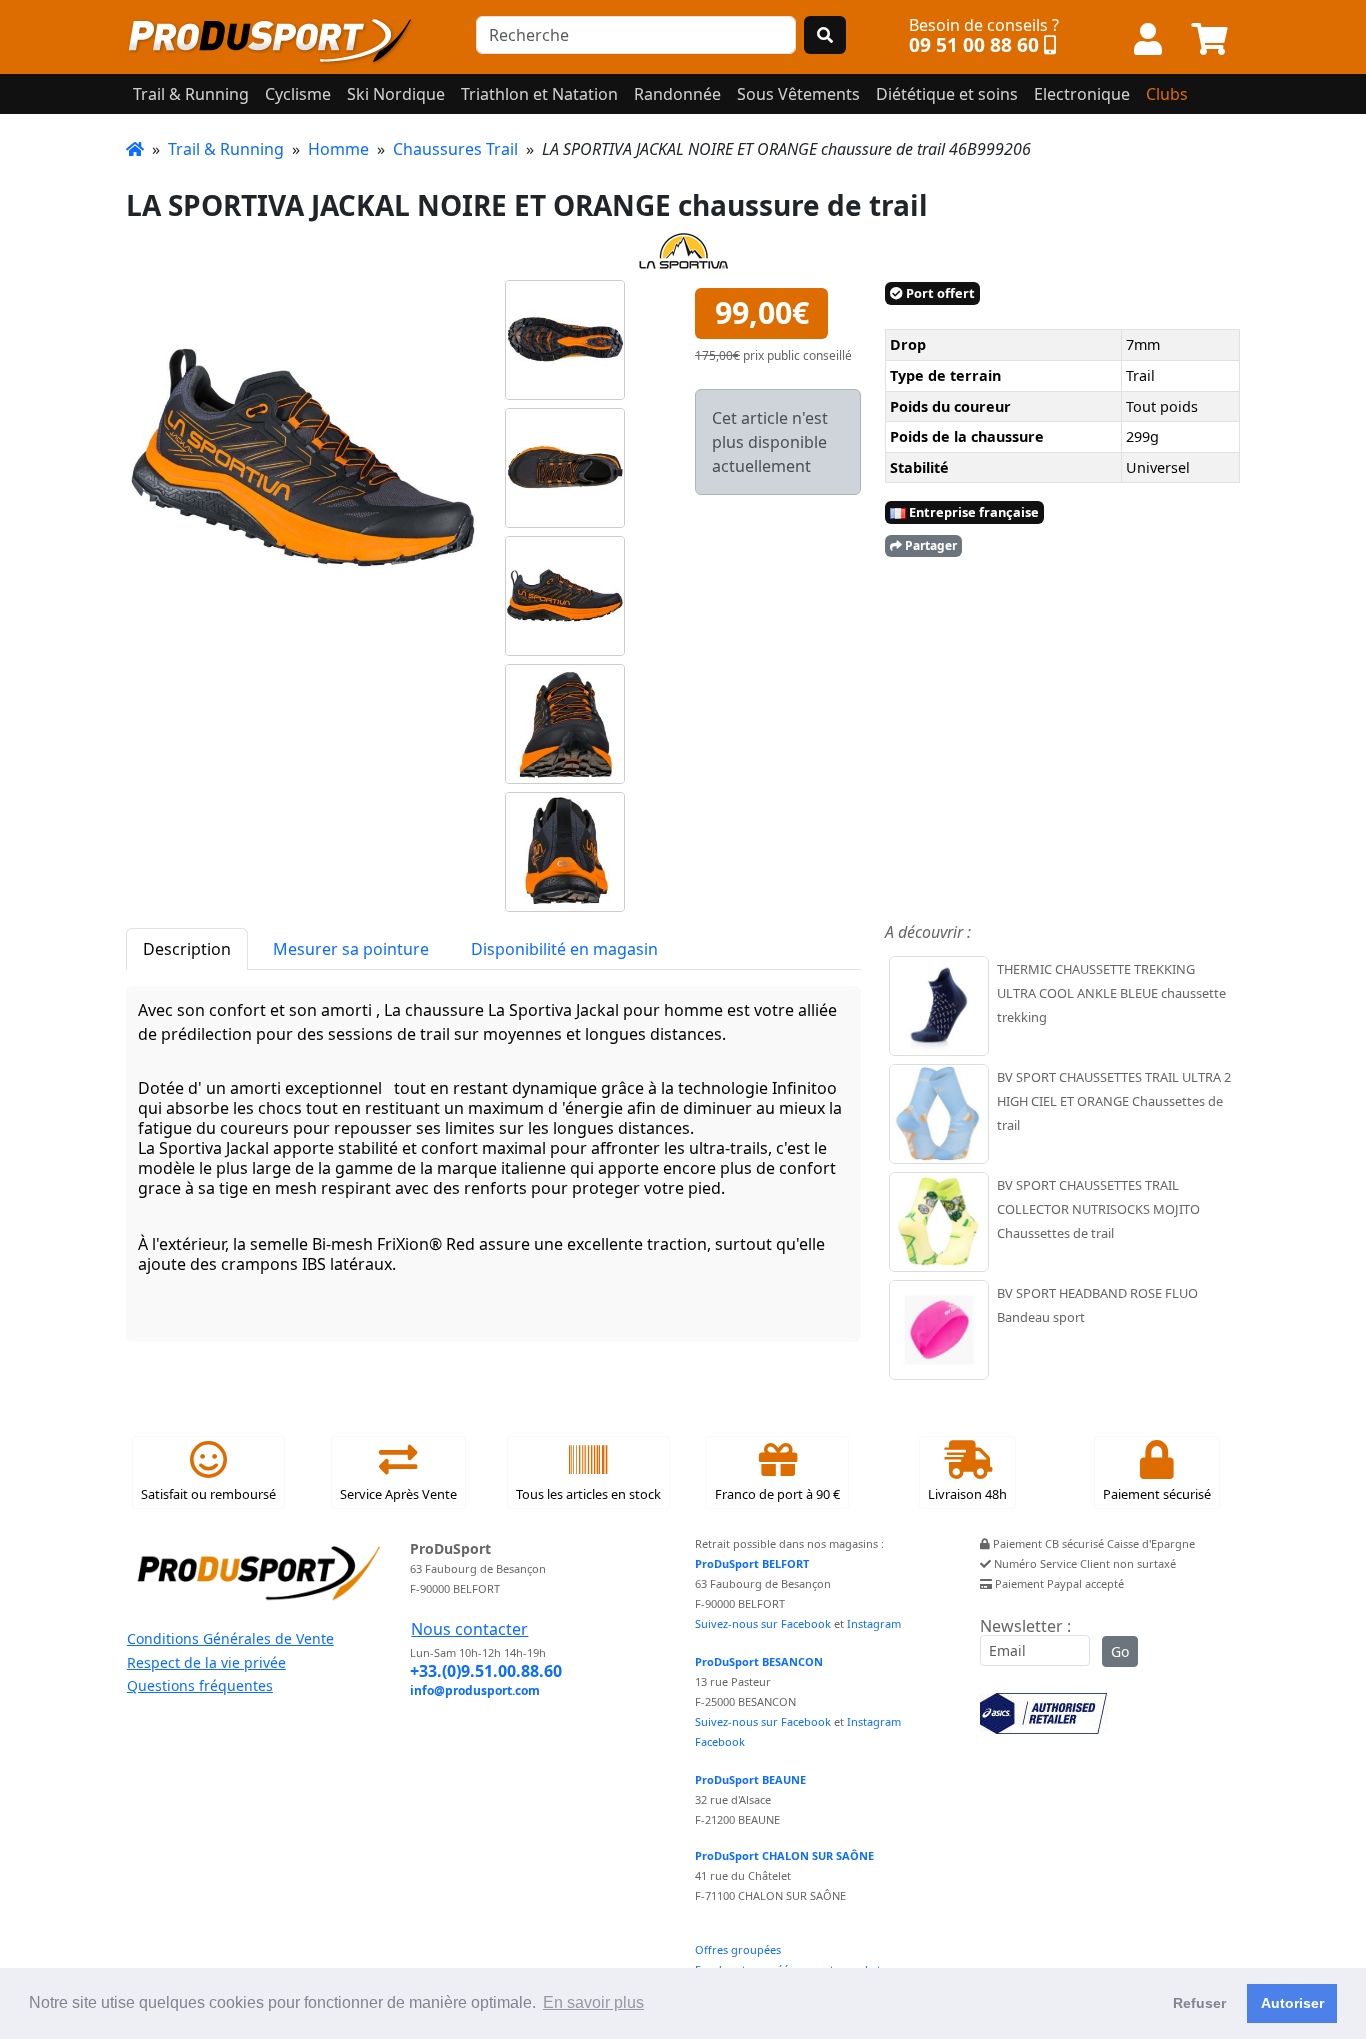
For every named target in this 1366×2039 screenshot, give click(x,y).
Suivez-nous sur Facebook (763, 1623)
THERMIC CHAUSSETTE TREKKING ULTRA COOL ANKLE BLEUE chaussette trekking (1111, 993)
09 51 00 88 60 (974, 44)
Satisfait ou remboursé (208, 1494)
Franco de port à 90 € (777, 1494)
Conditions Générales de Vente (230, 1638)
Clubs (1167, 94)
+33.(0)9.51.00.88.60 (486, 1671)
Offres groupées (738, 1949)
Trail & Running (226, 149)
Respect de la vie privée (206, 1662)
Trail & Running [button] (191, 94)
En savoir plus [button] (593, 2002)
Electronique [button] (1082, 94)
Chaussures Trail (455, 149)
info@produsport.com (475, 1690)
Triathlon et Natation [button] (539, 94)
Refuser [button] (1199, 2003)
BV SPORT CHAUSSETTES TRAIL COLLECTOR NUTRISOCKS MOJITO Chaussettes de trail (1098, 1209)
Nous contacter (469, 1629)
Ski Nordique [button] (396, 94)
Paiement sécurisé (1157, 1494)
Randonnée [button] (677, 94)
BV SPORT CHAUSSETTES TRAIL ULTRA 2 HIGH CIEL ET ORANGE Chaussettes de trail (1114, 1101)
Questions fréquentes (200, 1685)
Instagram (874, 1623)
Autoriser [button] (1292, 2003)
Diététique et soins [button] (947, 94)
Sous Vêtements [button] (798, 94)
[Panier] (1210, 40)
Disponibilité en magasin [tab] (564, 949)
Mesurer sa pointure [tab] (351, 949)
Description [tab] (187, 949)
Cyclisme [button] (298, 94)
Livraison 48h (967, 1494)
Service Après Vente (398, 1494)
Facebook (720, 1741)
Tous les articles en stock (588, 1494)
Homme (338, 149)
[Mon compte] (1148, 40)
